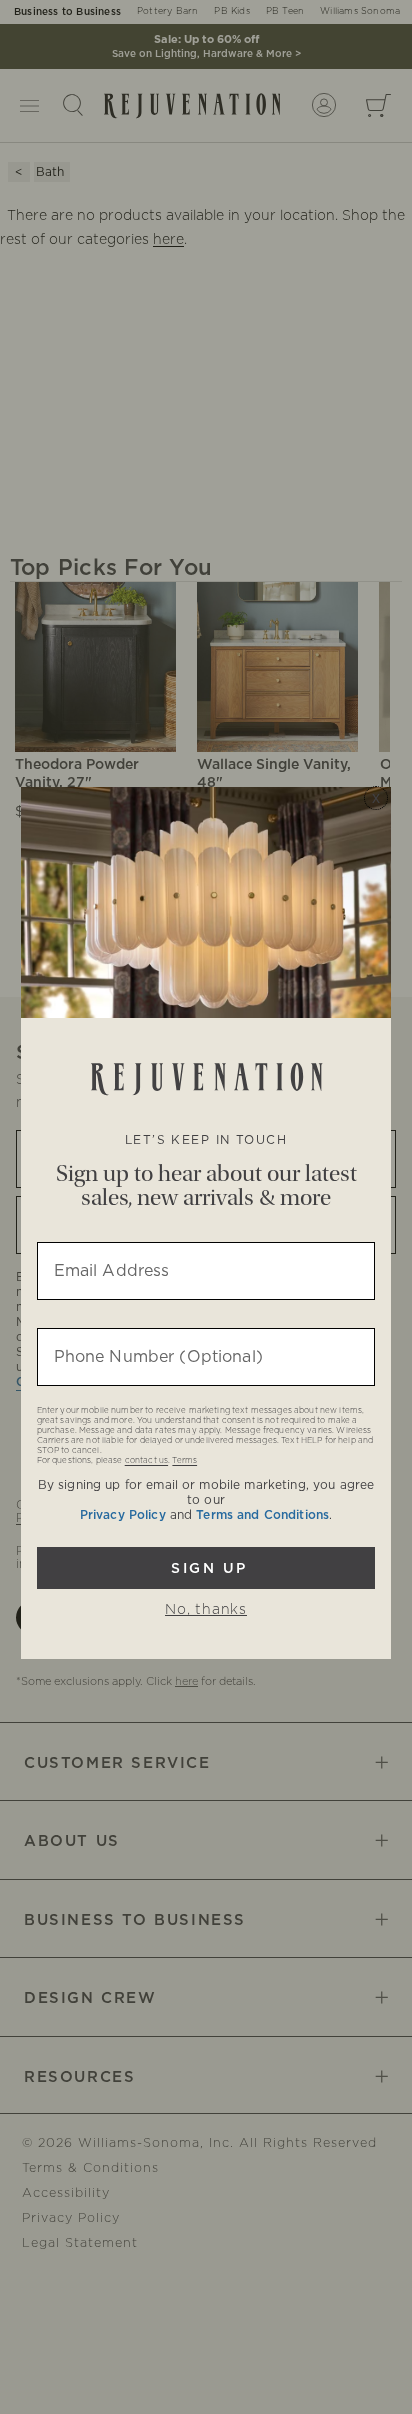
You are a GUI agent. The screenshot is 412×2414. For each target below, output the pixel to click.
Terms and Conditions (262, 1515)
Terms (184, 1461)
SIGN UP (206, 1568)
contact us (146, 1461)
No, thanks (206, 1610)
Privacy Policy (123, 1515)
